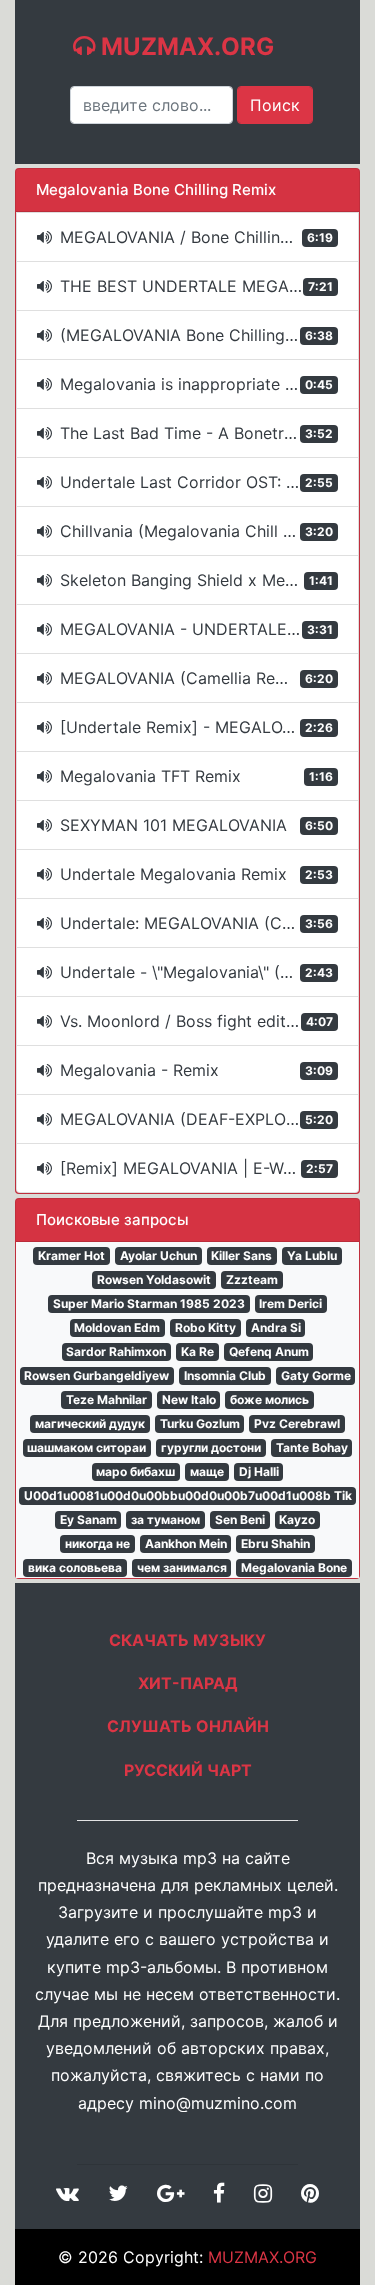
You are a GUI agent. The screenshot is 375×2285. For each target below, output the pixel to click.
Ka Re (197, 1351)
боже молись (269, 1399)
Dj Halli (259, 1471)
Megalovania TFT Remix (196, 776)
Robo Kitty (205, 1327)
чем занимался (182, 1567)
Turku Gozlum (200, 1423)
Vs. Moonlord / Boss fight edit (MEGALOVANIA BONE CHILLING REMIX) (209, 1021)
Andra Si (276, 1327)
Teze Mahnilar (106, 1399)
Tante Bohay (312, 1447)
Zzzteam (252, 1279)
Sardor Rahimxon (116, 1351)
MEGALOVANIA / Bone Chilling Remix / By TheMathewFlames (209, 237)
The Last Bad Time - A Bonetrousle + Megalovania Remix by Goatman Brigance (209, 433)
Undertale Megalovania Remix (196, 874)
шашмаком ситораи (86, 1447)
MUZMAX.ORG (262, 2257)
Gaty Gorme (316, 1375)
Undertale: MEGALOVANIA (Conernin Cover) (209, 923)
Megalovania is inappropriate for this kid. (209, 384)
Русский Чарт (188, 1770)
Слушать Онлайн (188, 1726)
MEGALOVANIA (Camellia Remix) (196, 678)
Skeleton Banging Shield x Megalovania (209, 580)
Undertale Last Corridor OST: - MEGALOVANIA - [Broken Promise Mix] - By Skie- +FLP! (209, 482)
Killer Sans (241, 1255)
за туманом (165, 1519)
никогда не (97, 1543)
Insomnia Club (225, 1375)
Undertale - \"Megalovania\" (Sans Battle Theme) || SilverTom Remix (209, 972)
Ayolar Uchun (158, 1255)
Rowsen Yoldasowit (154, 1279)
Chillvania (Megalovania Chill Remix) (197, 531)
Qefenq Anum (269, 1351)
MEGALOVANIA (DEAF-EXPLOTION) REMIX (209, 1119)
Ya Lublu (312, 1255)
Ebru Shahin (275, 1543)
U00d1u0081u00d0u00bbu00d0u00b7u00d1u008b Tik (188, 1495)
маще (207, 1471)
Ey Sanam (88, 1519)
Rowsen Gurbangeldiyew (96, 1375)
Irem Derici (290, 1303)
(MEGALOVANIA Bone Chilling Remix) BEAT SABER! (209, 335)
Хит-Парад (188, 1683)
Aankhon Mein (186, 1543)
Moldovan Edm (117, 1327)
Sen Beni (240, 1519)
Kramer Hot (71, 1255)
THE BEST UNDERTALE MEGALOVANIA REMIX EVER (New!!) (209, 286)
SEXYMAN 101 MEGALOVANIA (196, 825)
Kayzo (297, 1519)
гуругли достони (211, 1447)
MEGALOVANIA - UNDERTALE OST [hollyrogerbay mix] (209, 629)
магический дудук (90, 1423)
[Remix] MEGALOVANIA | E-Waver (196, 1168)
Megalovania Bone (294, 1567)
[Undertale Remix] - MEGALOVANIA (196, 727)
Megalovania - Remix (196, 1070)
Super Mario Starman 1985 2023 (149, 1303)
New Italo (189, 1399)
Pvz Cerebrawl (297, 1423)
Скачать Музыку (187, 1640)
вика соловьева (75, 1567)
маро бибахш (135, 1471)
